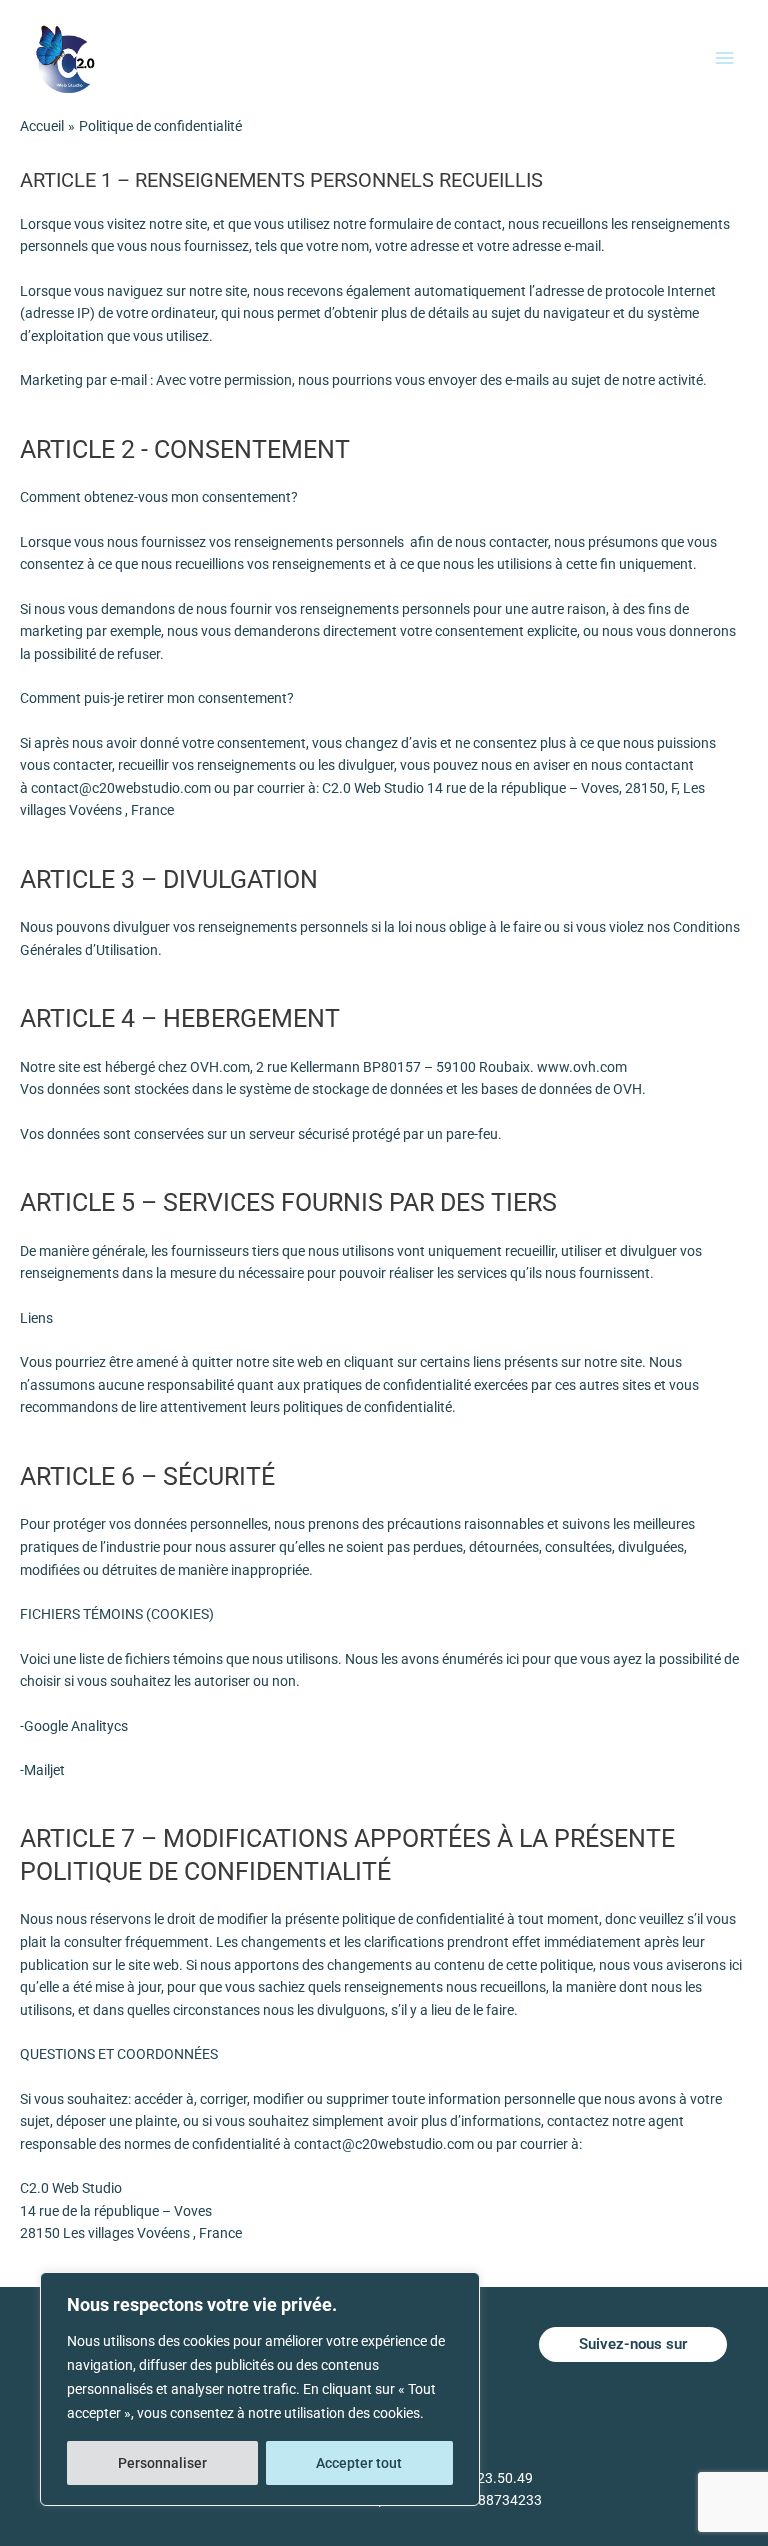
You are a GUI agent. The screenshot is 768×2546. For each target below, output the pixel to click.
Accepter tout (359, 2463)
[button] (633, 2344)
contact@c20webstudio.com (121, 788)
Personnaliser (162, 2463)
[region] (260, 2389)
